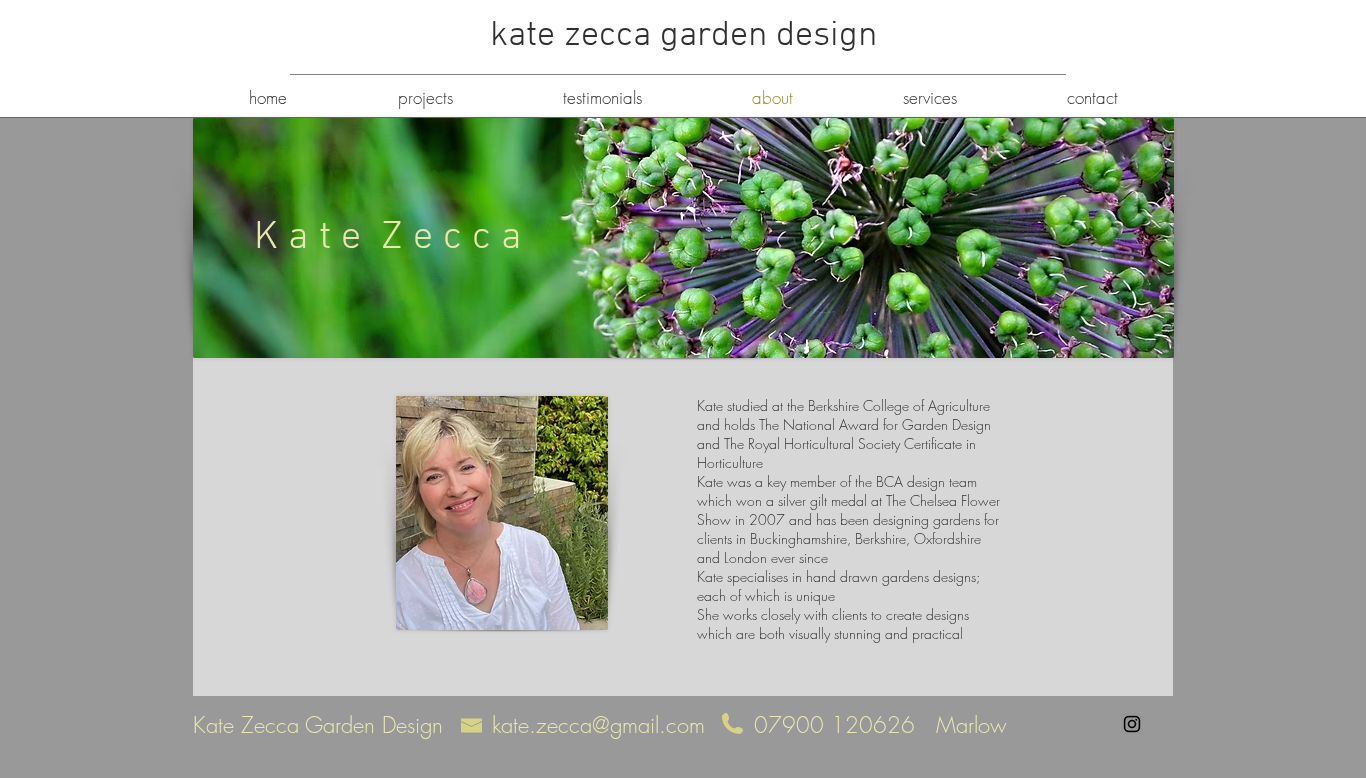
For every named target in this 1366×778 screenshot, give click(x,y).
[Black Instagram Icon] (1132, 724)
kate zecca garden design (683, 36)
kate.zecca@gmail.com (598, 725)
